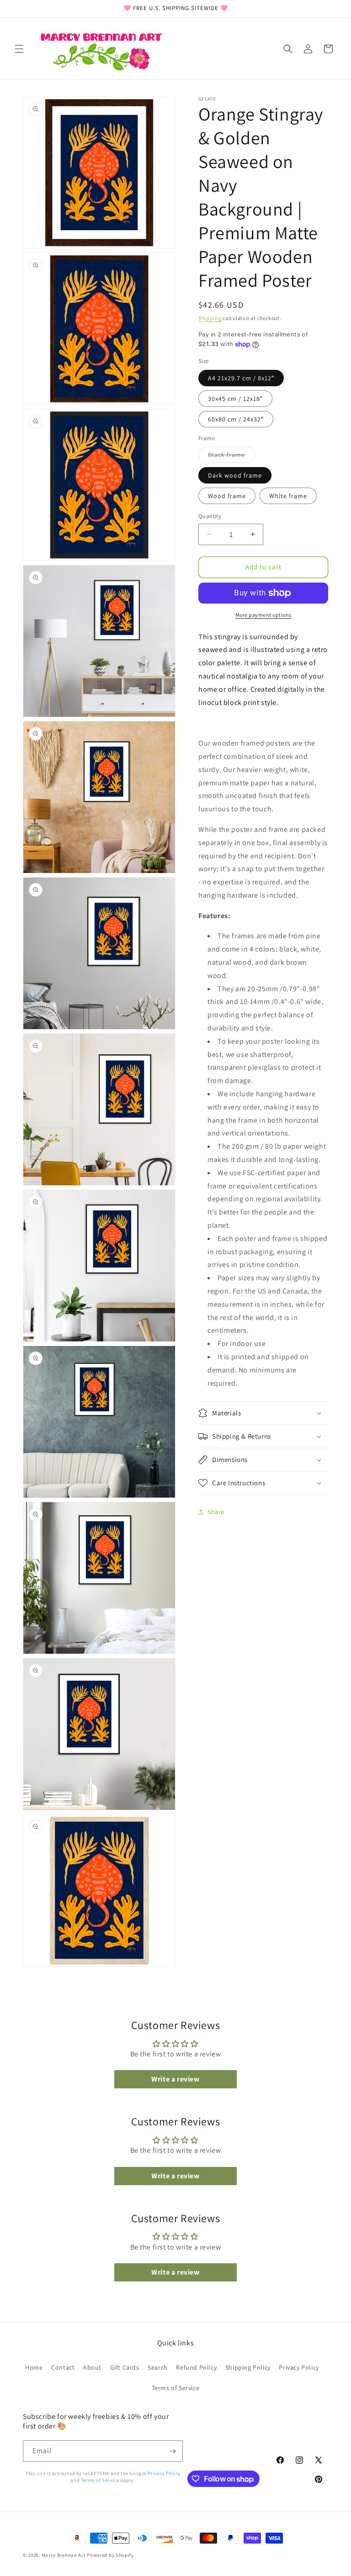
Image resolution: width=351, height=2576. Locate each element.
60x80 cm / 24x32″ (236, 419)
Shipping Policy (248, 2367)
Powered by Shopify (110, 2555)
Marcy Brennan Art (64, 2555)
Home (34, 2367)
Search (158, 2367)
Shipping (210, 318)
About (92, 2367)
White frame (288, 496)
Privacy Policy (299, 2367)
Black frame (231, 457)
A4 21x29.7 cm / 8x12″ (241, 378)
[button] (19, 49)
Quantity (210, 516)
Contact (63, 2367)
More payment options (263, 615)
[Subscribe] (172, 2451)
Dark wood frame (235, 475)
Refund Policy (196, 2367)
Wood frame (227, 496)
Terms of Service (176, 2388)
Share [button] (216, 1512)
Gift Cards (125, 2367)
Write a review (175, 2079)
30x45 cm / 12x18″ (235, 399)
